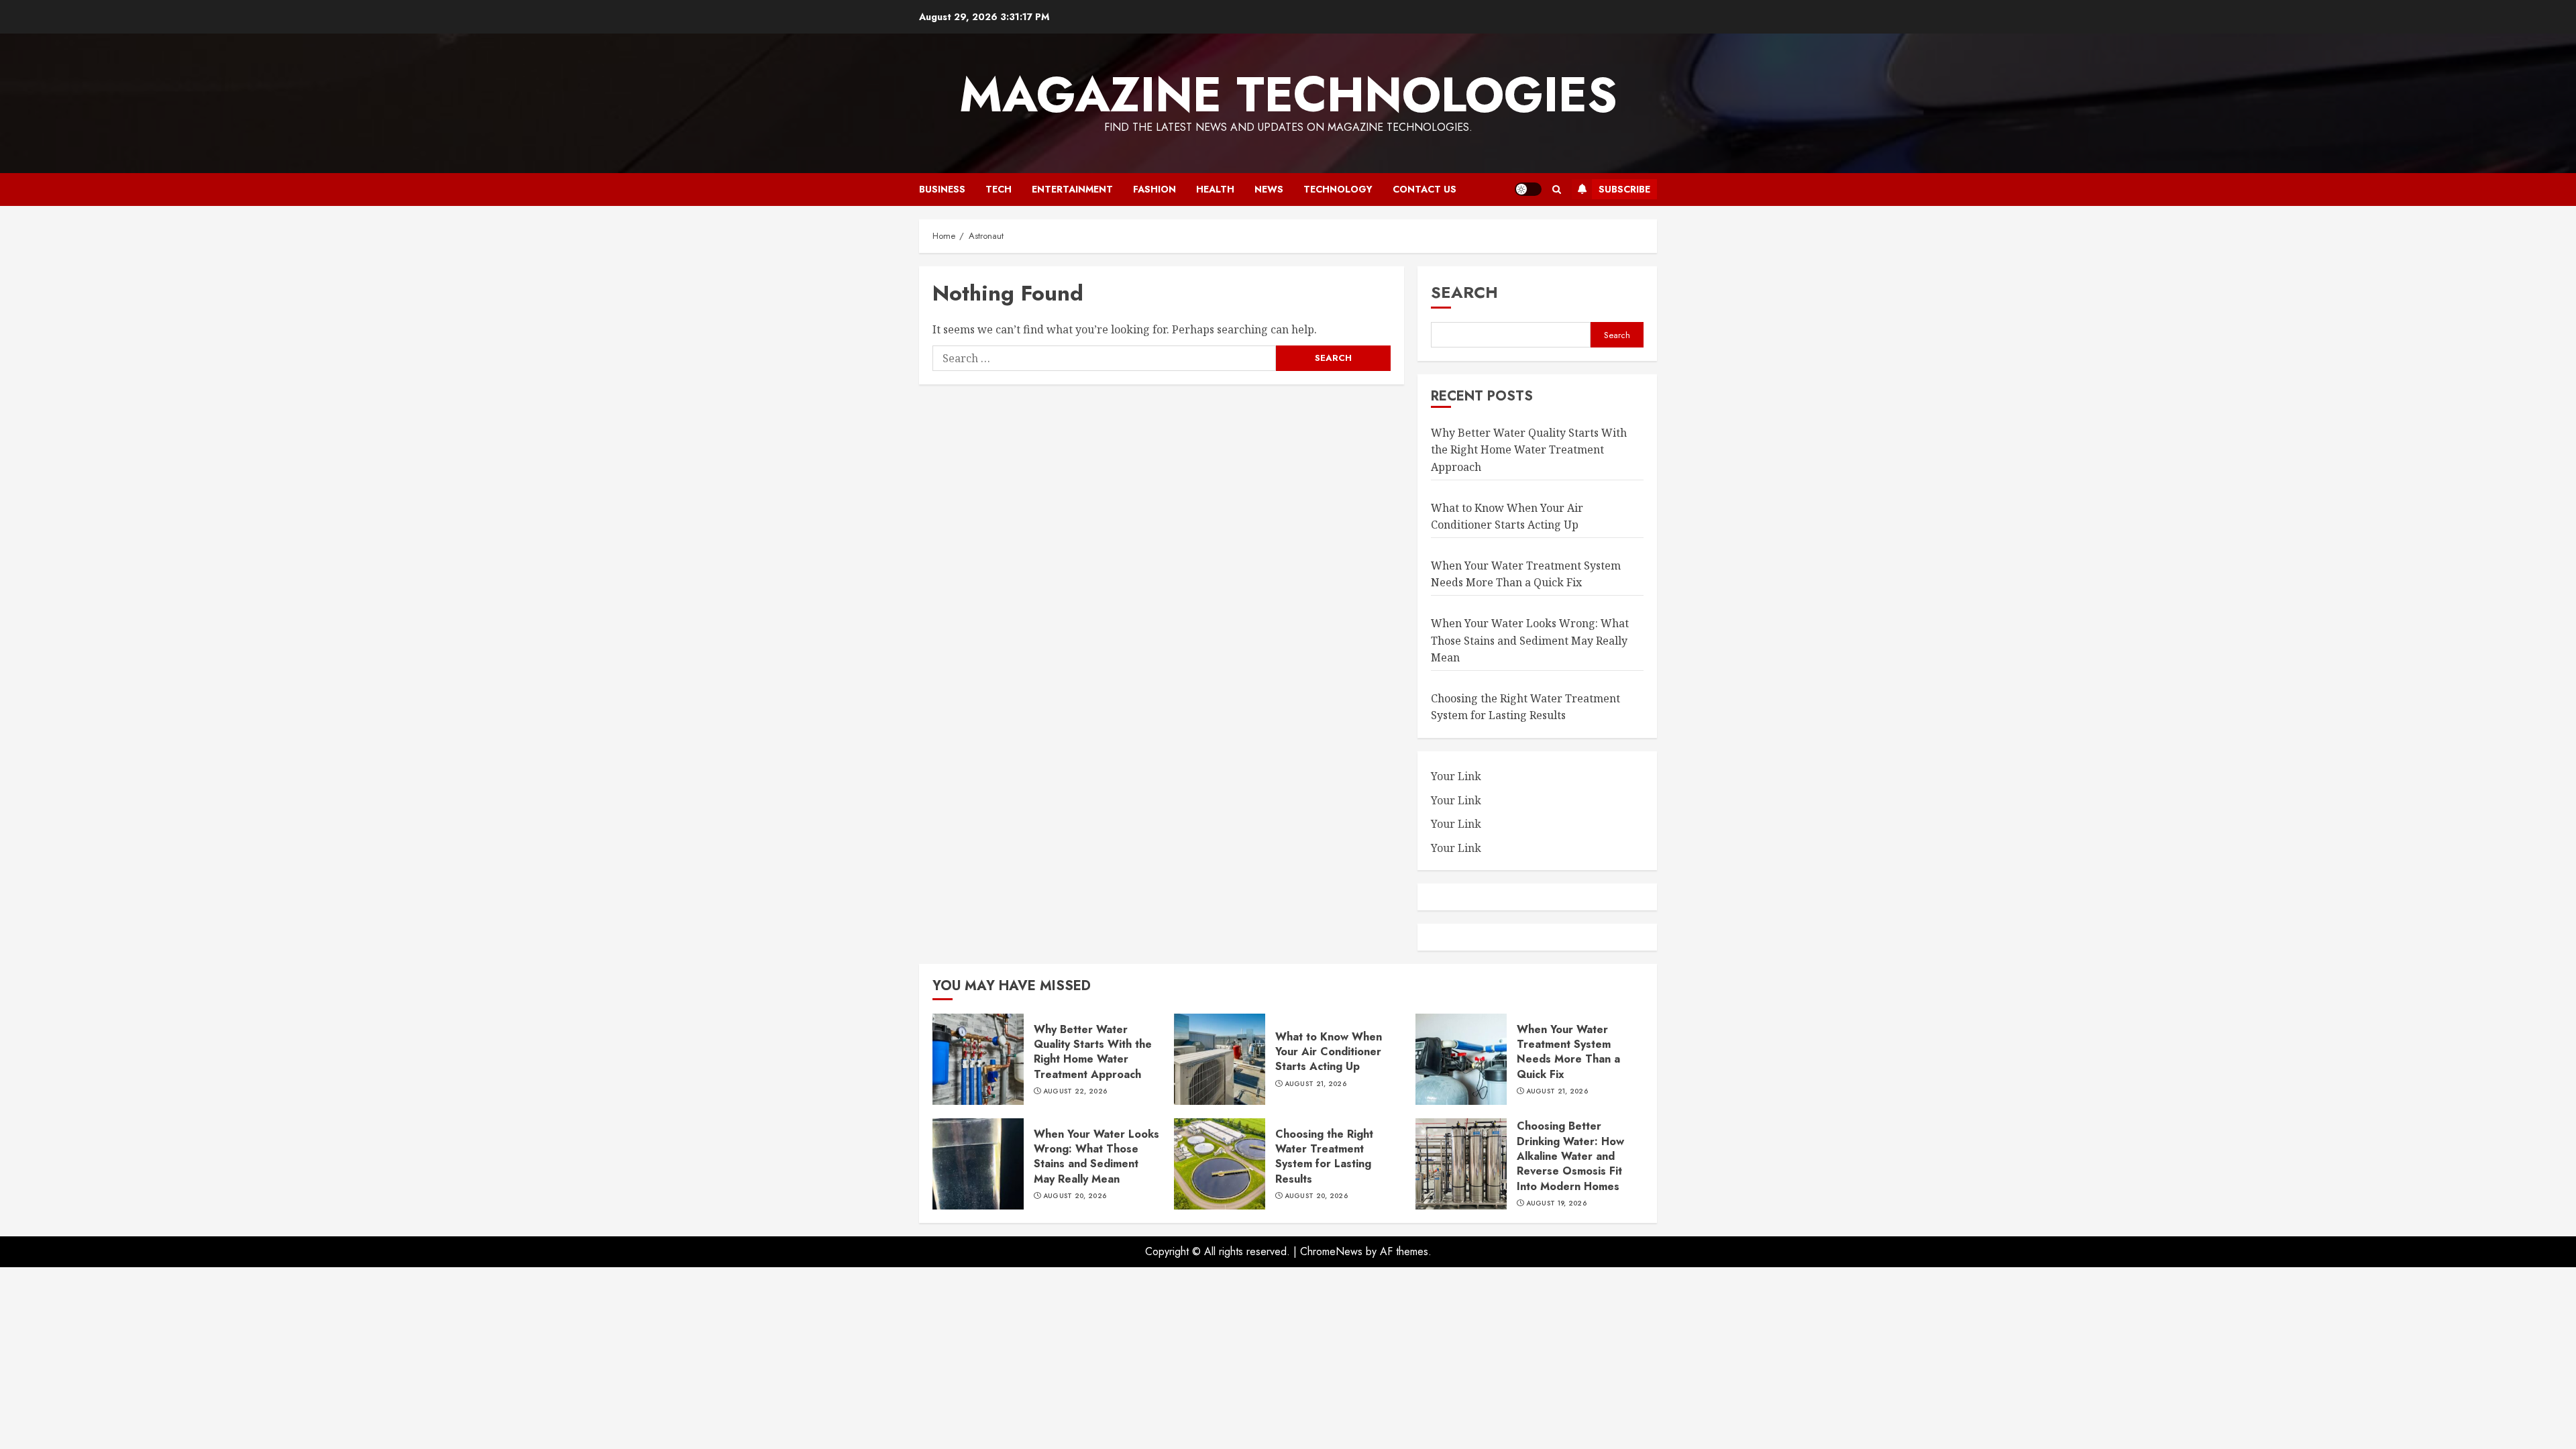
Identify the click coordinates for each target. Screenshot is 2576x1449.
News (1269, 189)
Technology (1338, 189)
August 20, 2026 (1075, 1196)
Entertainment (1072, 189)
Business (942, 189)
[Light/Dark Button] (1528, 189)
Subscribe (1624, 189)
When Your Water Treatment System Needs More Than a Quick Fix (1526, 574)
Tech (999, 189)
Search (1464, 292)
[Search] (1557, 190)
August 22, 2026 (1075, 1091)
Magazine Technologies (1288, 95)
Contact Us (1425, 189)
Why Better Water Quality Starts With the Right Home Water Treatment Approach (1529, 450)
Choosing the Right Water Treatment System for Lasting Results (1525, 707)
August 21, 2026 (1316, 1084)
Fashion (1155, 189)
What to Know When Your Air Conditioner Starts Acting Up (1329, 1052)
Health (1215, 189)
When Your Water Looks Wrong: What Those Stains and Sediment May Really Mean (1530, 640)
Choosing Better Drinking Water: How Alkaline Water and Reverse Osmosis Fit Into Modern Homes (1570, 1156)
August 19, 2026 (1557, 1203)
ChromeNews (1331, 1251)
